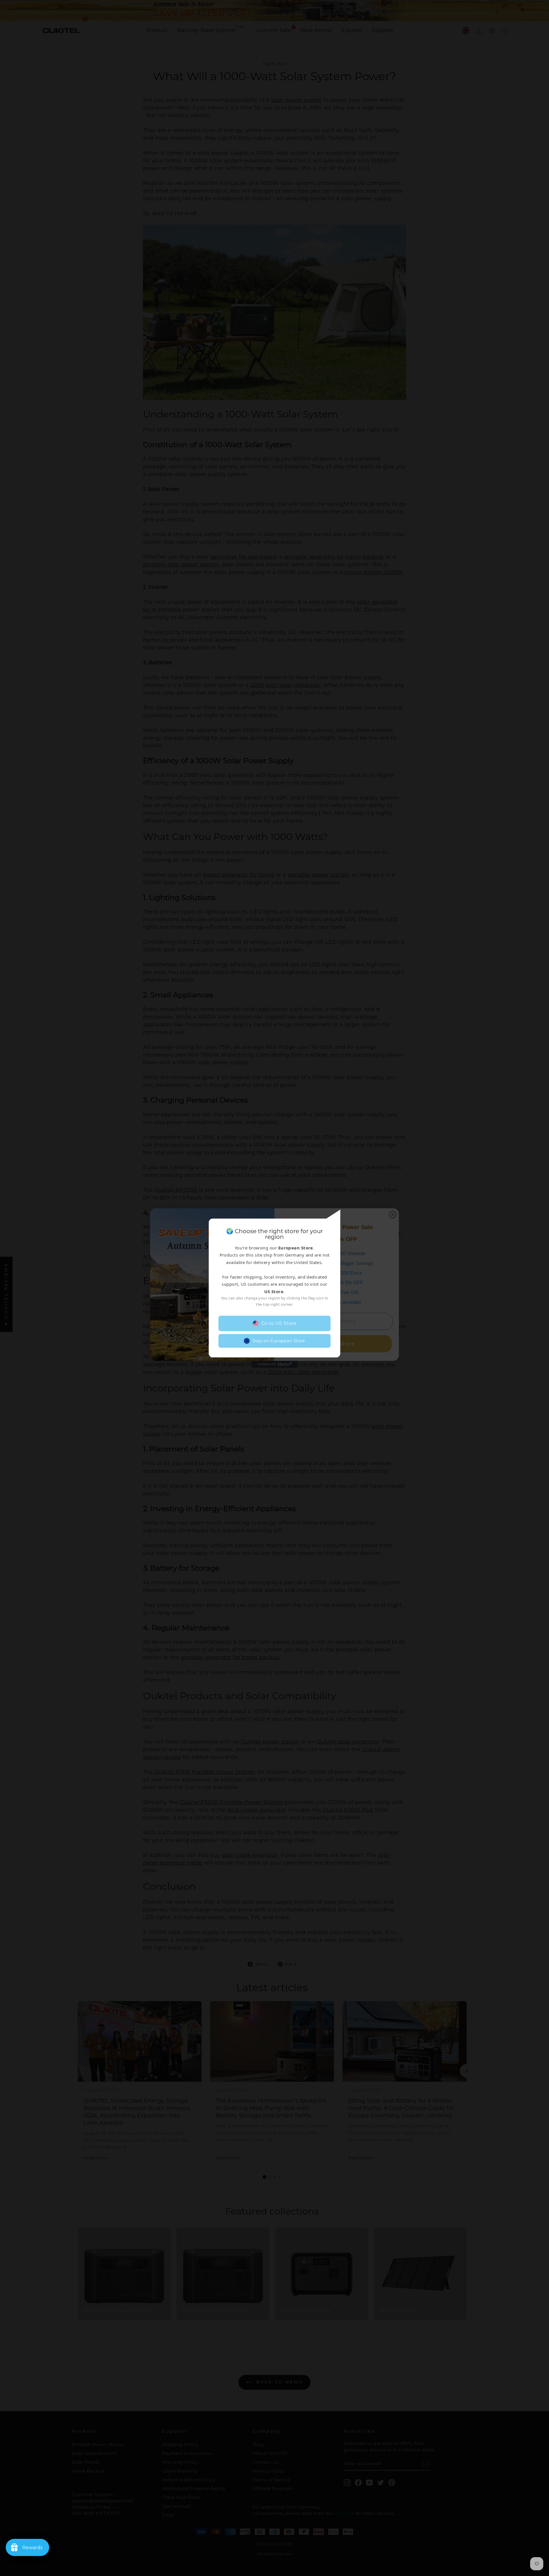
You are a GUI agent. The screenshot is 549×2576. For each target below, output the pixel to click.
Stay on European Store (279, 1341)
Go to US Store (279, 1323)
